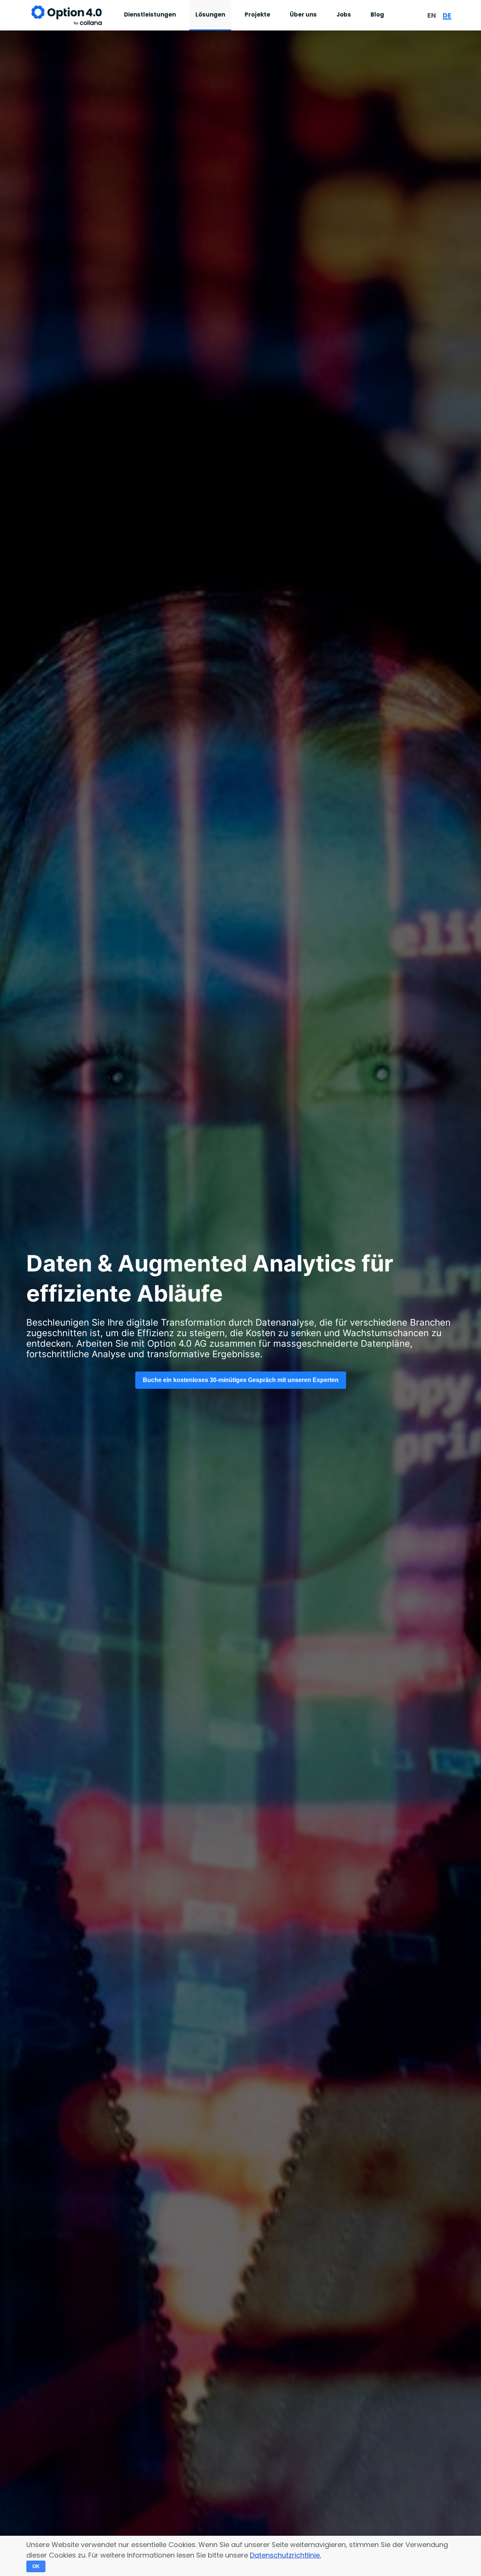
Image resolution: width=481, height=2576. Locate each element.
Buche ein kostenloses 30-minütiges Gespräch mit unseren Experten (241, 1380)
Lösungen (210, 14)
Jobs (344, 14)
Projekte (257, 14)
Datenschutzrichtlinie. (285, 2555)
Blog (377, 14)
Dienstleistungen (150, 14)
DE (447, 15)
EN (432, 15)
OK (36, 2566)
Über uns (303, 14)
